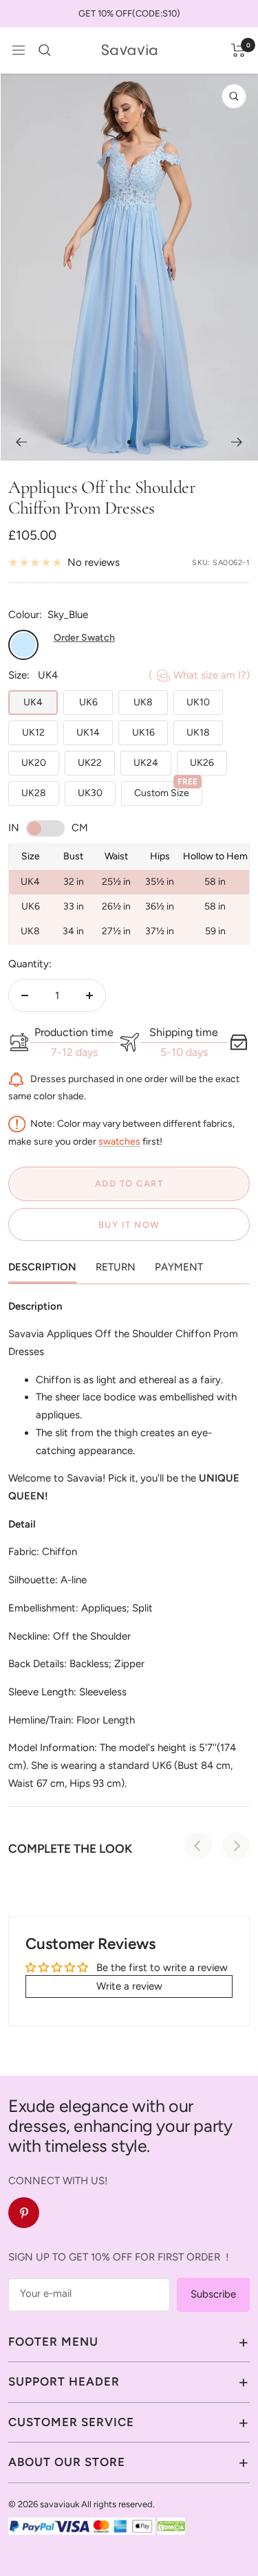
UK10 (198, 702)
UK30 (90, 793)
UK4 (33, 702)
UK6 (88, 702)
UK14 (88, 733)
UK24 (146, 763)
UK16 (143, 733)
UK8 (143, 702)
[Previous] (21, 442)
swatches (119, 1142)
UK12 (33, 733)
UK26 (202, 763)
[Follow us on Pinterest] (24, 2213)
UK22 (90, 763)
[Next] (237, 442)
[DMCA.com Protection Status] (171, 2526)
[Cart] (238, 50)
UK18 (198, 733)
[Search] (45, 50)
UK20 (34, 763)
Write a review (129, 1986)
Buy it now (129, 1225)
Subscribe (213, 2294)
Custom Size (166, 790)
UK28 (34, 793)
